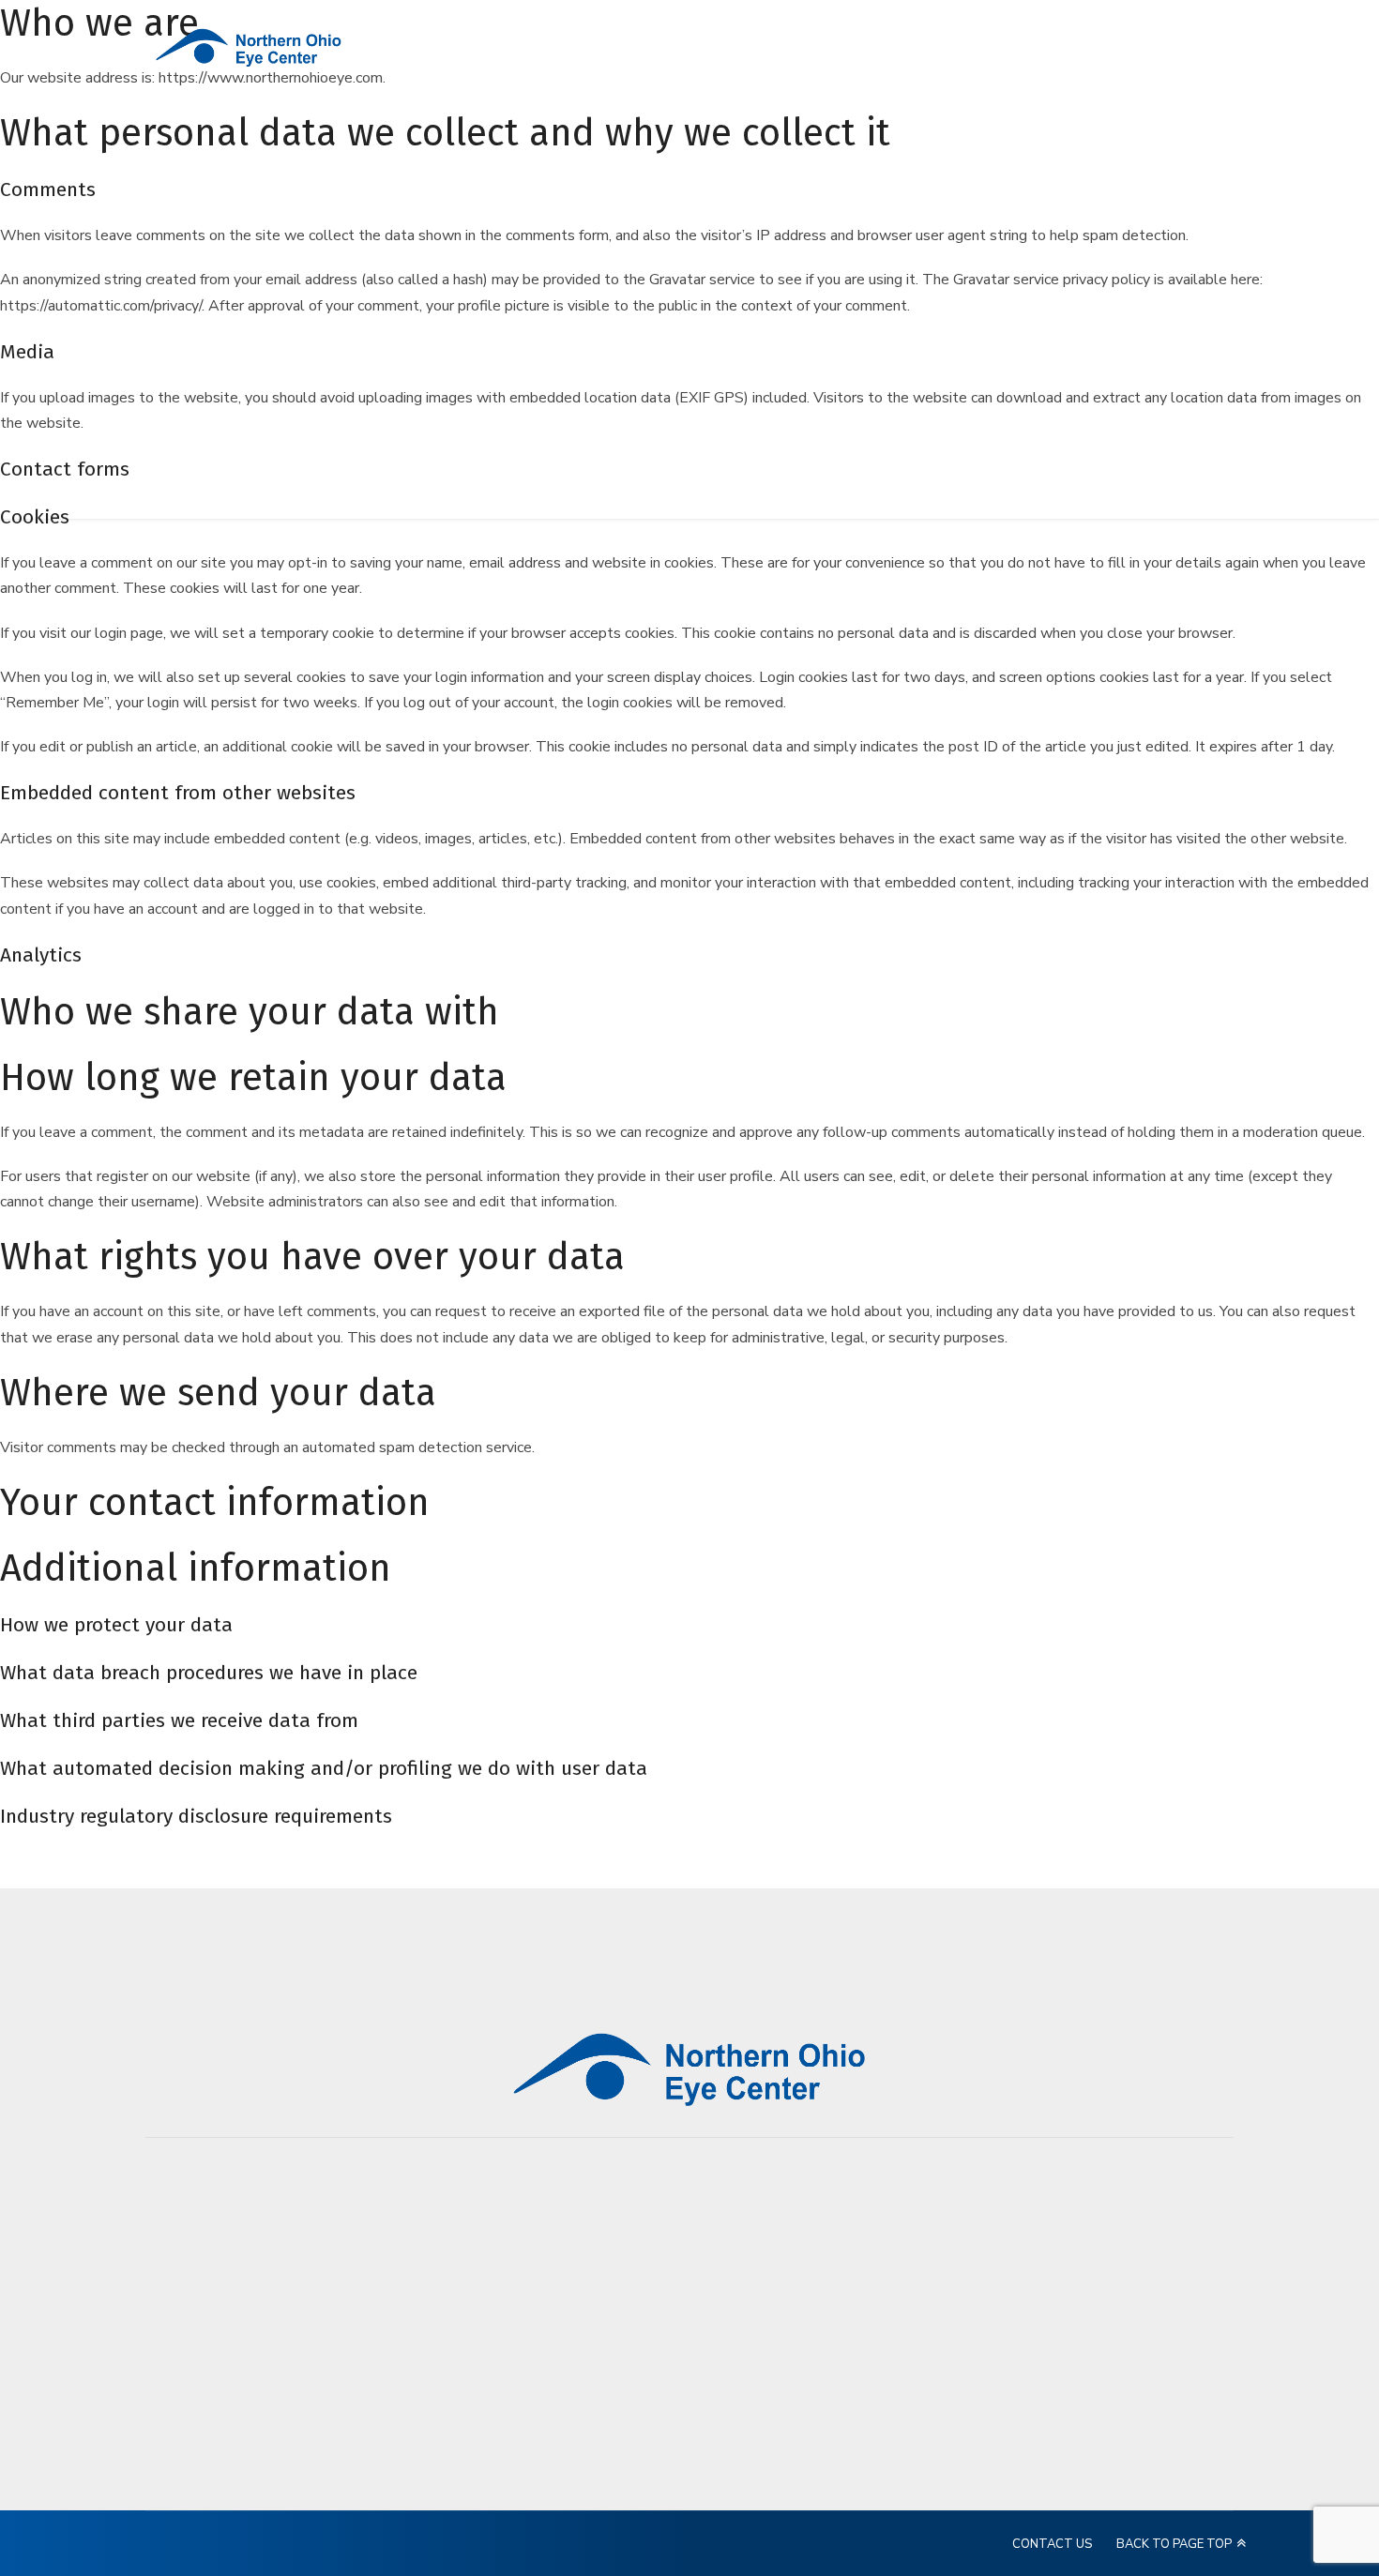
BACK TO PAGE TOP (1174, 2544)
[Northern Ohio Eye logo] (689, 2069)
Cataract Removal (943, 2281)
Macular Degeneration (956, 2415)
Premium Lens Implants (932, 2319)
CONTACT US (1052, 2544)
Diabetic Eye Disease (952, 2387)
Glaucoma (918, 2358)
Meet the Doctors (944, 2252)
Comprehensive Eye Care (948, 2453)
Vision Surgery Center (956, 2492)
